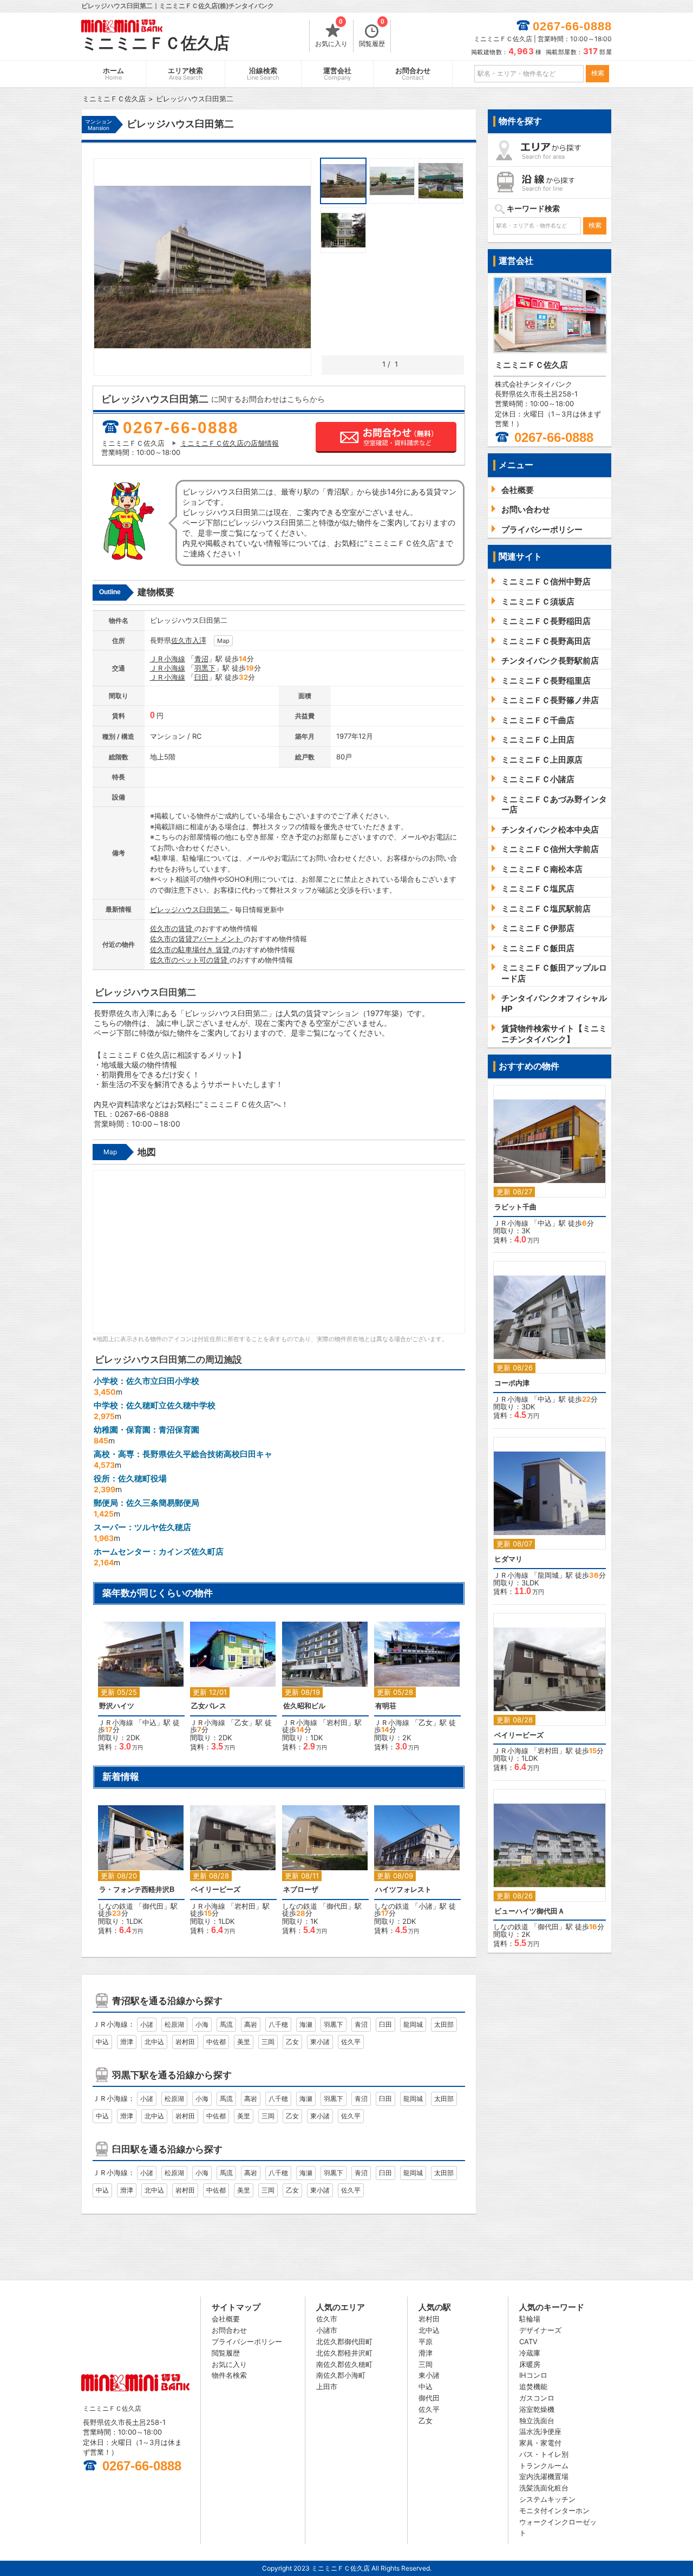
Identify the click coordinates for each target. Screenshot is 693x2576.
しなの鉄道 (116, 1906)
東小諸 (320, 2042)
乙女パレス (209, 1706)
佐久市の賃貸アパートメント (197, 939)
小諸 (426, 1906)
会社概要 (226, 2319)
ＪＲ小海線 (168, 659)
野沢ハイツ (117, 1706)
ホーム (113, 74)
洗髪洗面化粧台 (544, 2488)
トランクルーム (544, 2466)
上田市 (327, 2386)
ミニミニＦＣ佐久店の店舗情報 (230, 443)
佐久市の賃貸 (172, 928)
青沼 (201, 659)
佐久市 (182, 640)
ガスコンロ (537, 2398)
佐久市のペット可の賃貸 (190, 960)
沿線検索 (263, 74)
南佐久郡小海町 (341, 2375)
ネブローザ (301, 1889)
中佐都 (216, 2042)
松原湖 (174, 2024)
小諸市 (327, 2330)
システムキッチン (547, 2499)
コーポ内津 (512, 1383)
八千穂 (278, 2024)
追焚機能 (533, 2386)
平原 (426, 2341)
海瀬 (306, 2024)
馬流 (226, 2024)
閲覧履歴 (372, 34)
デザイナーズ (540, 2330)
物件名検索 (229, 2375)
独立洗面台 (537, 2421)
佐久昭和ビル (304, 1706)
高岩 (251, 2024)
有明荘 (386, 1706)
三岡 (268, 2042)
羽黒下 (205, 668)
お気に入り (331, 34)
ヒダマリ (508, 1559)
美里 (244, 2042)
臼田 (201, 677)
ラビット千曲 (515, 1207)
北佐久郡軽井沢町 (344, 2353)
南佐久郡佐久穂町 (344, 2364)
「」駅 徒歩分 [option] (139, 1692)
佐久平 (351, 2042)
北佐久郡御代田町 (344, 2341)
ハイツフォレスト (403, 1889)
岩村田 (337, 1722)
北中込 (154, 2042)
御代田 (153, 1906)
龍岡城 (413, 2024)
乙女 (241, 1722)
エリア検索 (185, 74)
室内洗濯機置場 (544, 2476)
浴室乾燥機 (537, 2409)
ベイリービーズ (216, 1889)
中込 (149, 1722)
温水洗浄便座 (540, 2431)
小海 (202, 2024)
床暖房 (530, 2364)
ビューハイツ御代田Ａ (529, 1911)
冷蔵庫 (530, 2353)
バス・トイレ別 (544, 2454)
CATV (528, 2341)
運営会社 (337, 74)
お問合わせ (413, 74)
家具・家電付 (540, 2443)
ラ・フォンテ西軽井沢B (137, 1889)
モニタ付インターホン (554, 2510)
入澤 (199, 640)
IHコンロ (533, 2375)
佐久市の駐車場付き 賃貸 (191, 949)
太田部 (444, 2024)
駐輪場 (530, 2319)
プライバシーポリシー (247, 2341)
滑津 (127, 2042)
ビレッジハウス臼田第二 (190, 909)
